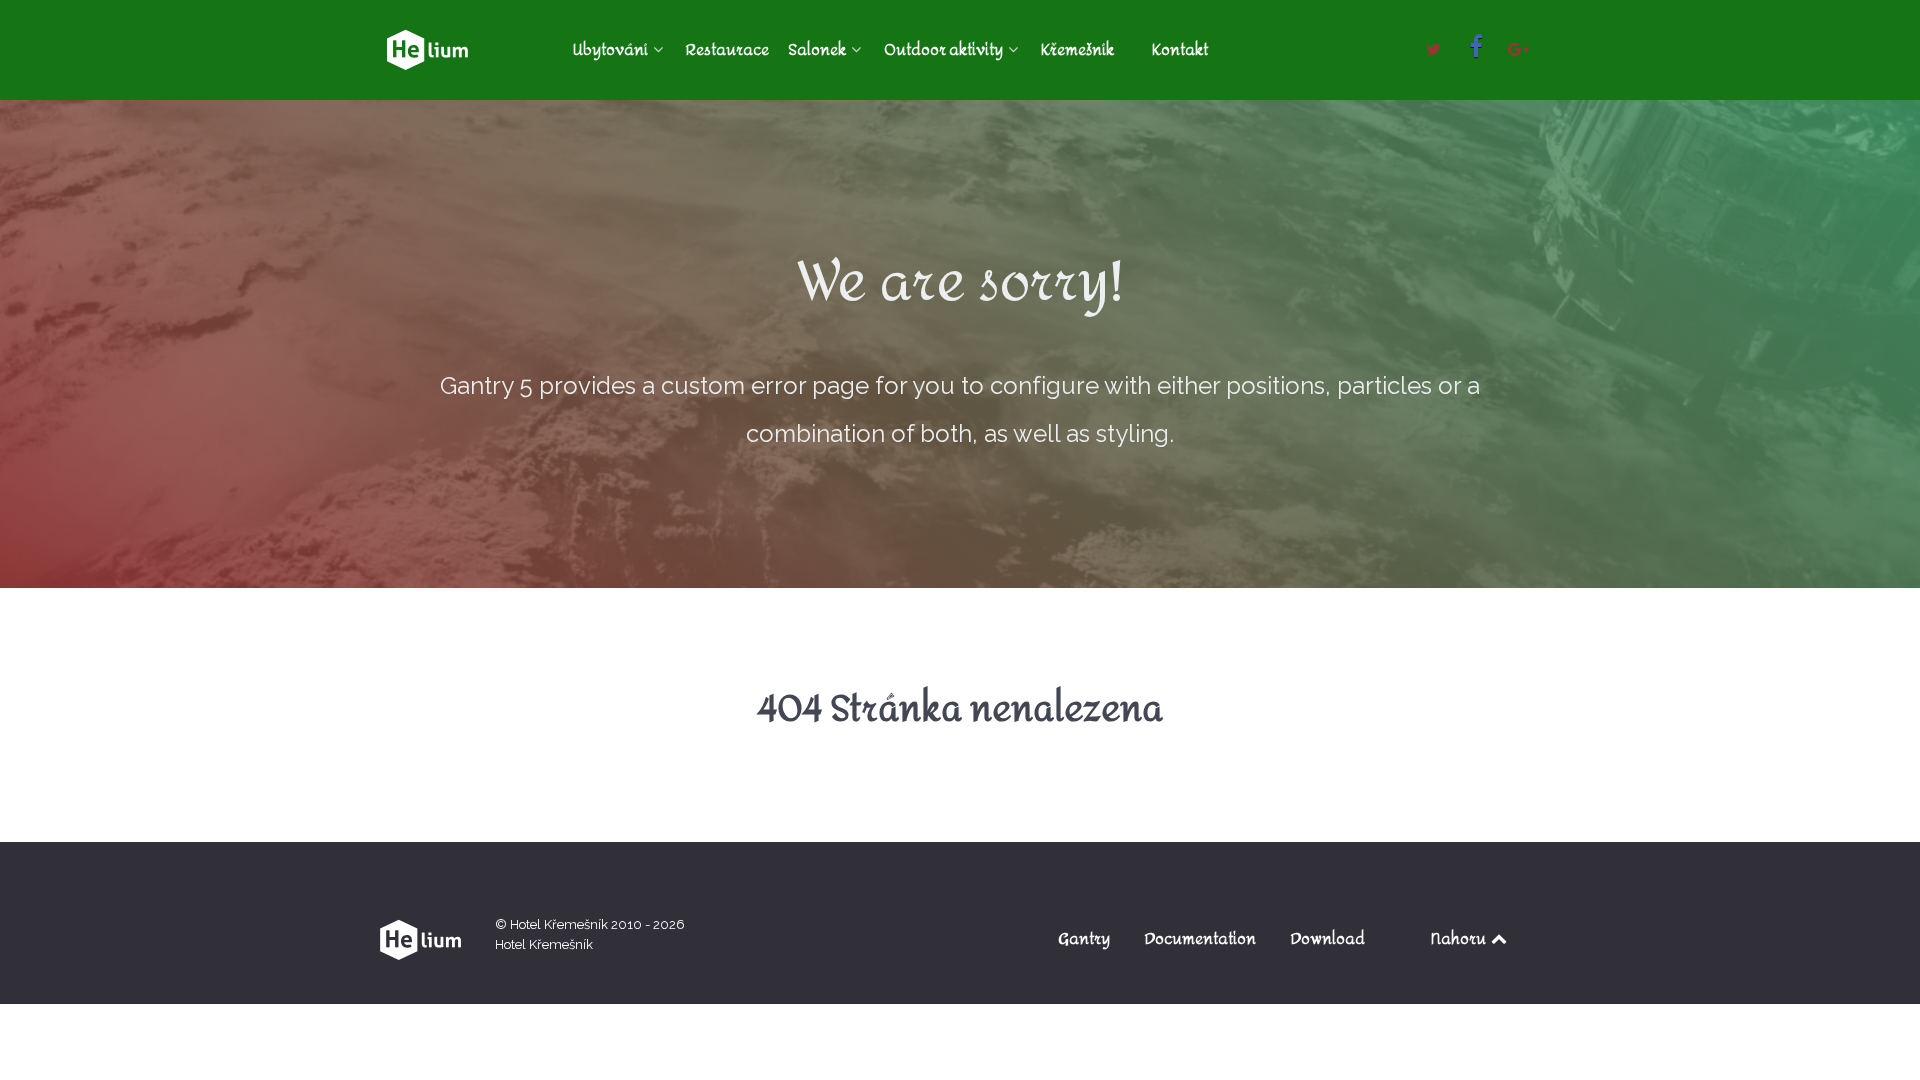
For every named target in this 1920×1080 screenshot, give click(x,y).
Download (1328, 938)
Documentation (1200, 938)
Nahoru (1460, 938)
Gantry (1084, 938)
